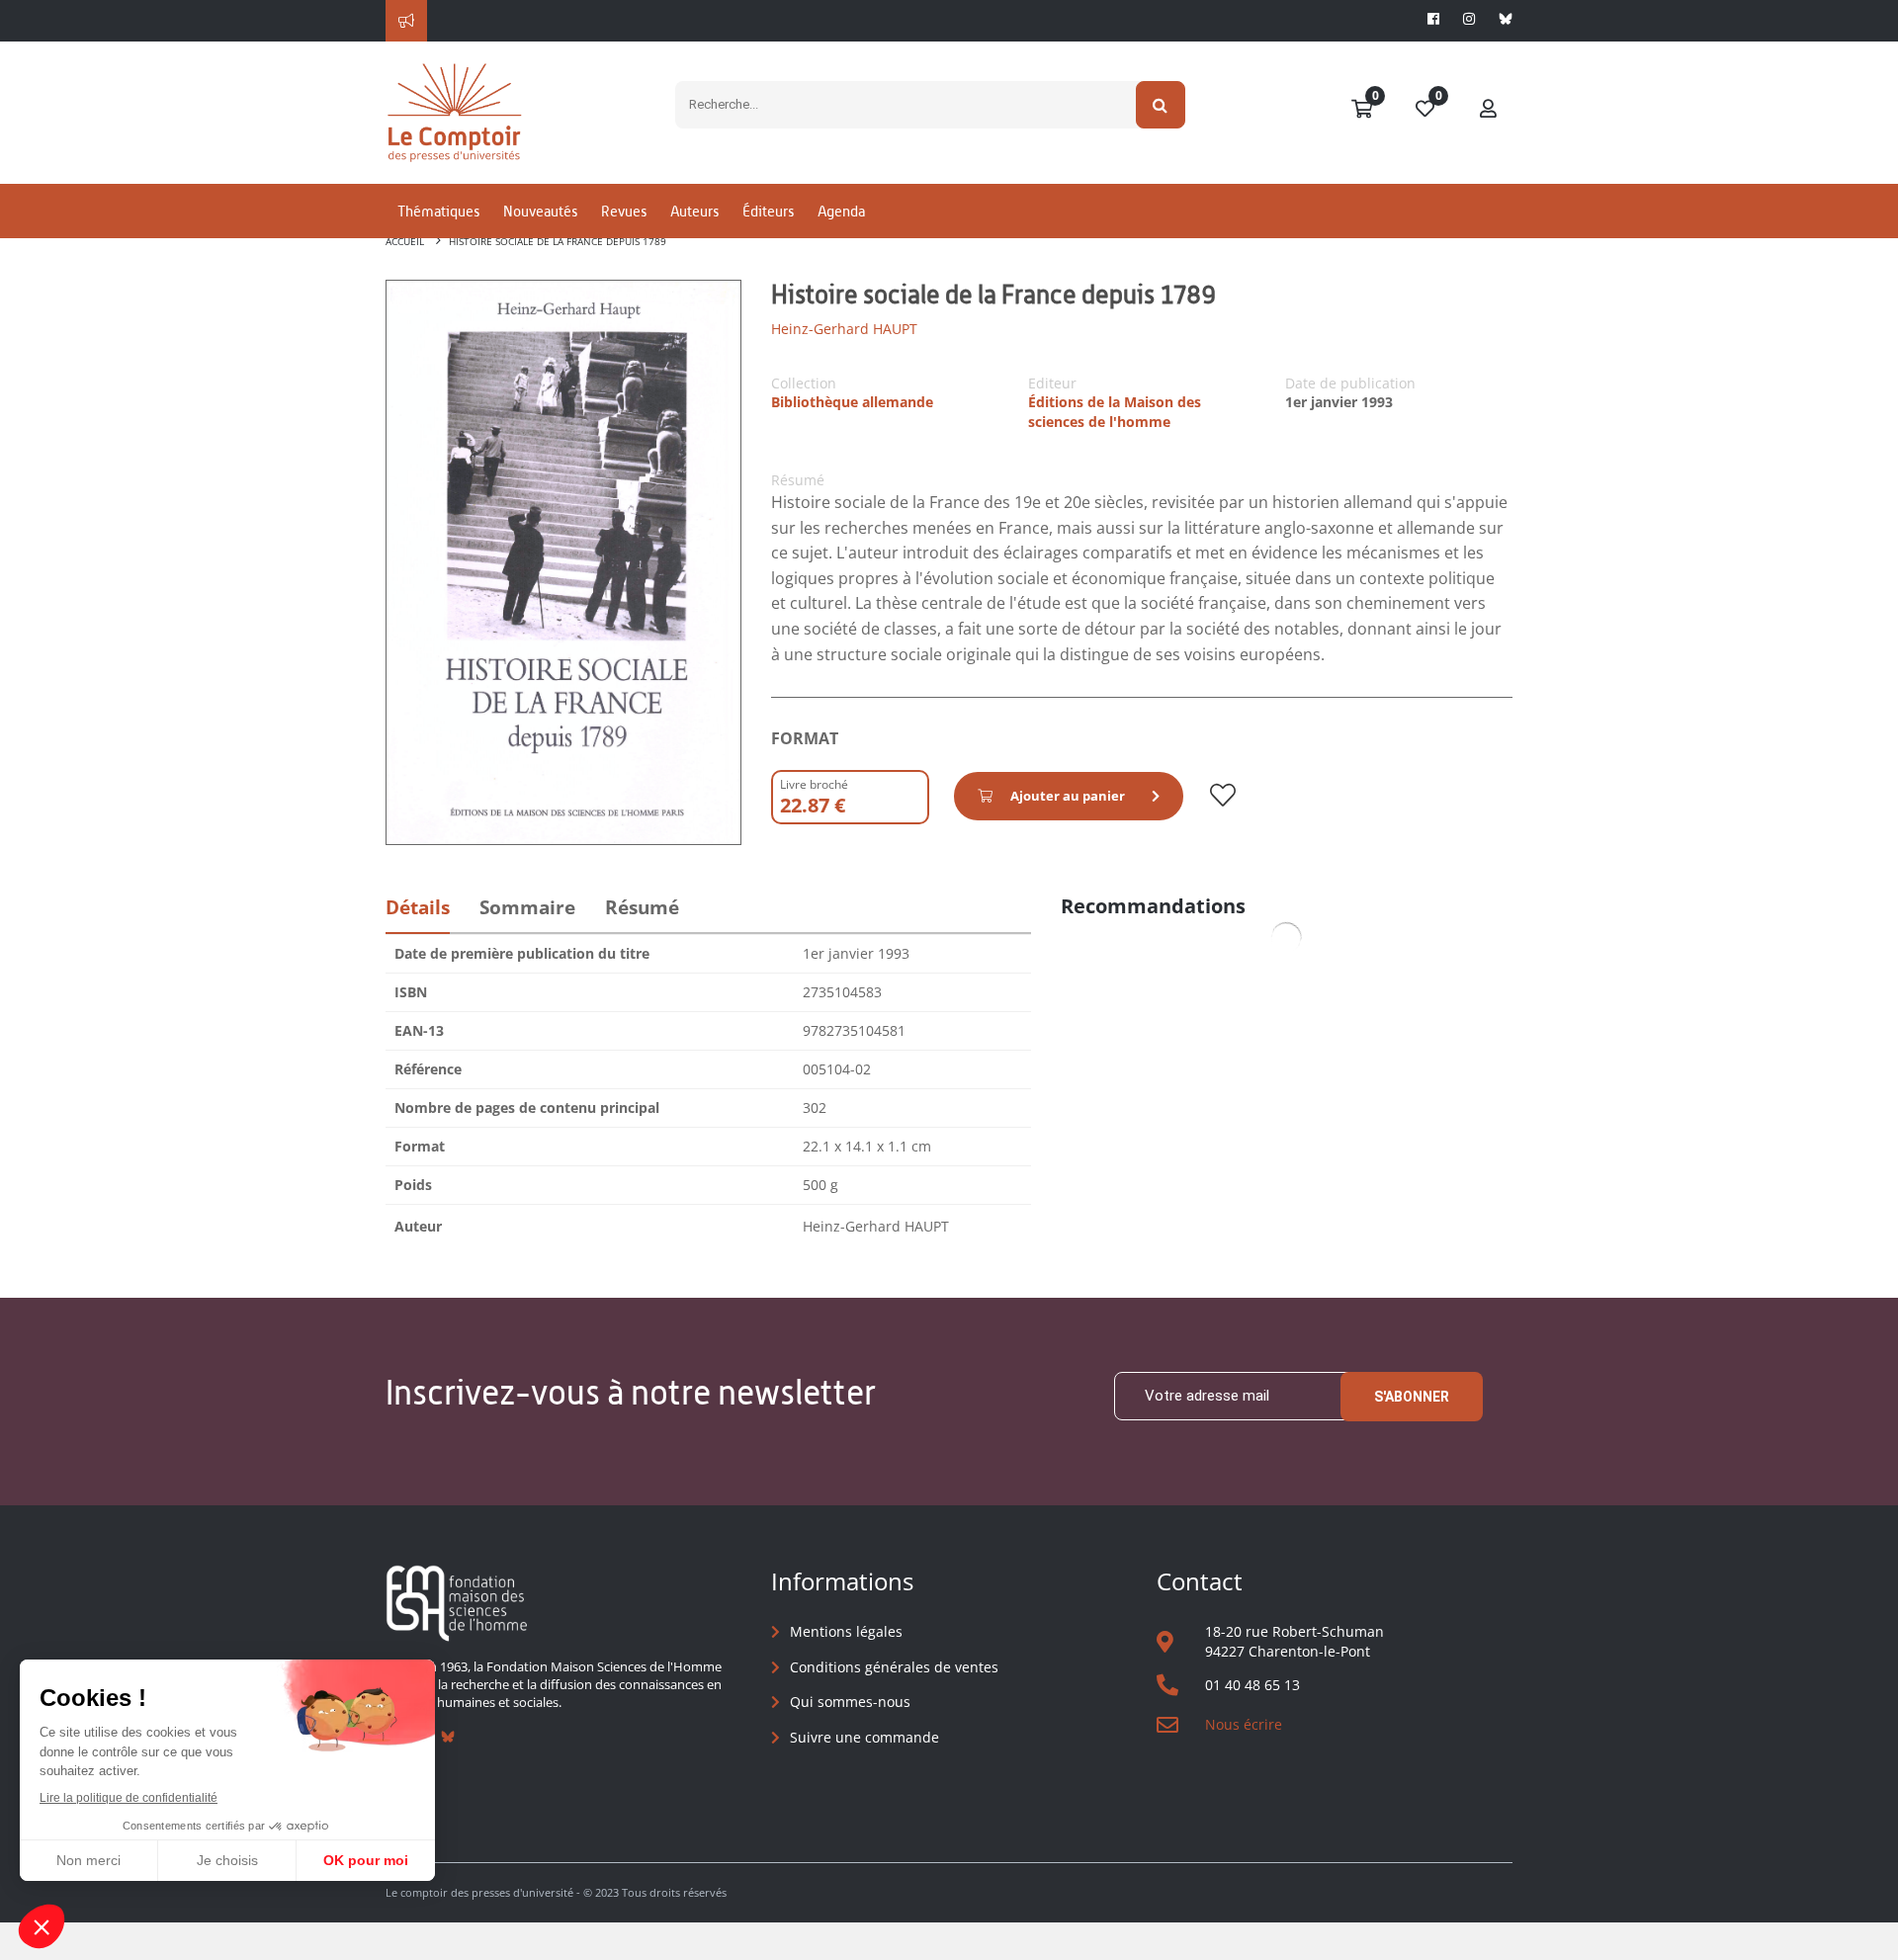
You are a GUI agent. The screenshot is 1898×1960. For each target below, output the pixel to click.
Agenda (841, 211)
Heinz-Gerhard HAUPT (844, 329)
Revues (624, 211)
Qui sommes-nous (850, 1702)
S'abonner (1412, 1397)
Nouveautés (540, 211)
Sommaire (527, 907)
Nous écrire (1244, 1724)
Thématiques (438, 211)
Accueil (405, 241)
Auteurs (694, 211)
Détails (418, 907)
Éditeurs (768, 211)
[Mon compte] (1489, 110)
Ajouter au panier (1068, 796)
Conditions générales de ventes (894, 1667)
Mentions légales (846, 1631)
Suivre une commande (864, 1737)
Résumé (642, 907)
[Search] (1161, 105)
